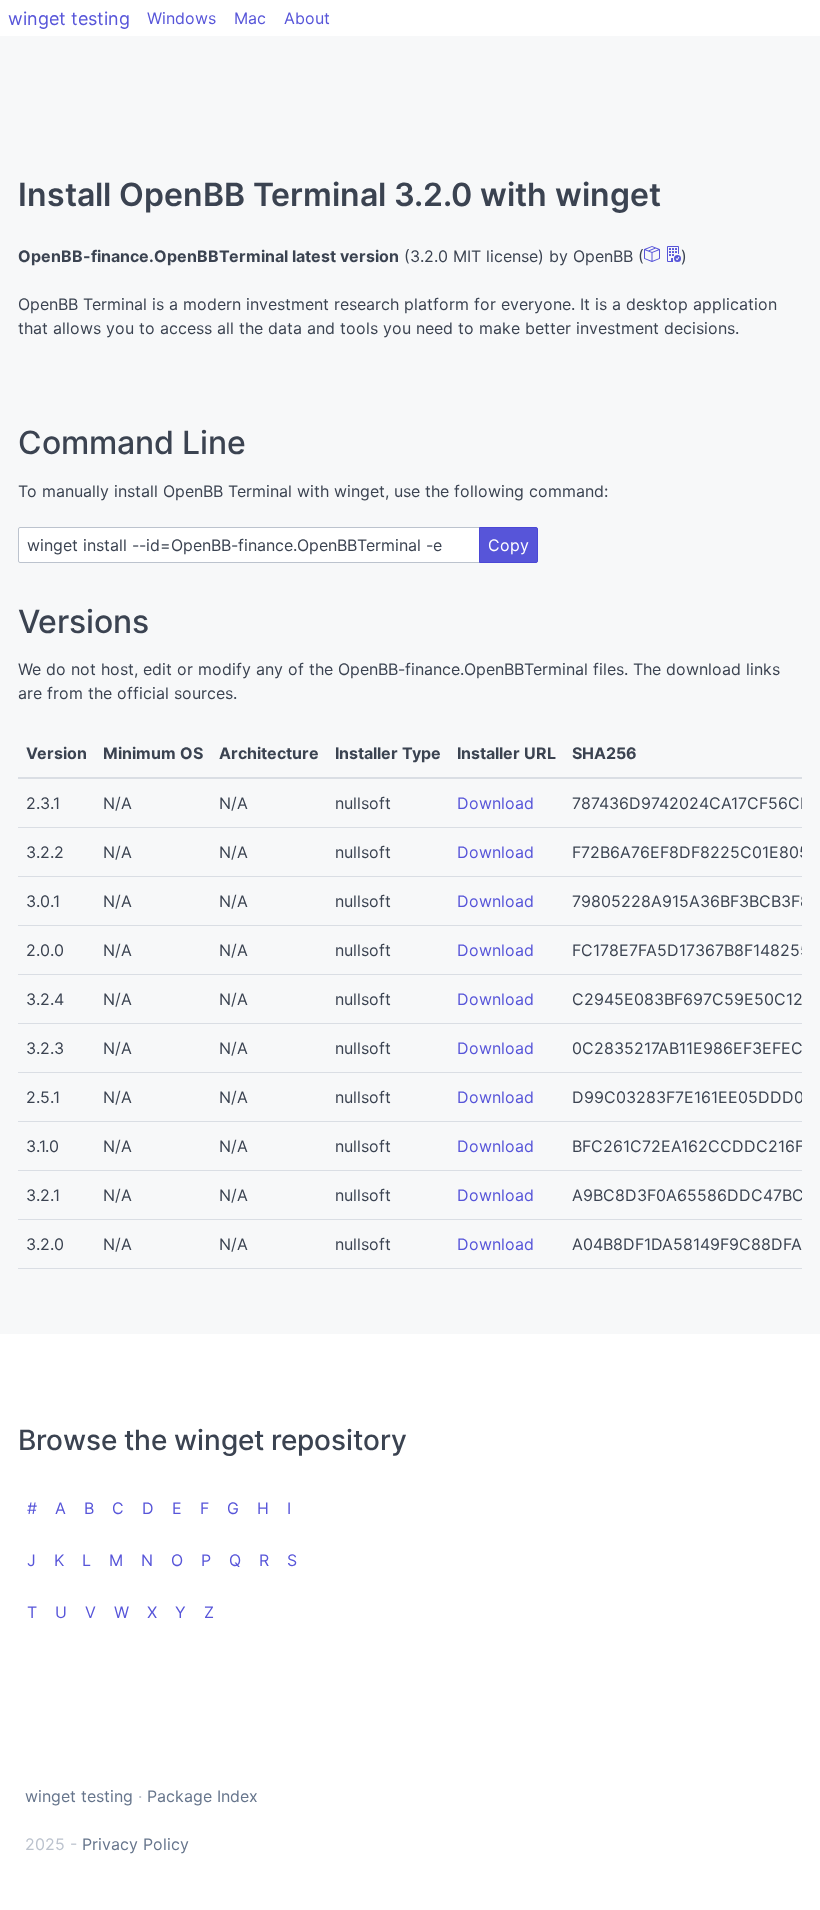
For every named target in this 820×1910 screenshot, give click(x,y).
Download (495, 803)
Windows (181, 18)
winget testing (69, 18)
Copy (508, 545)
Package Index (202, 1796)
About (307, 18)
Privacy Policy (135, 1844)
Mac (250, 18)
